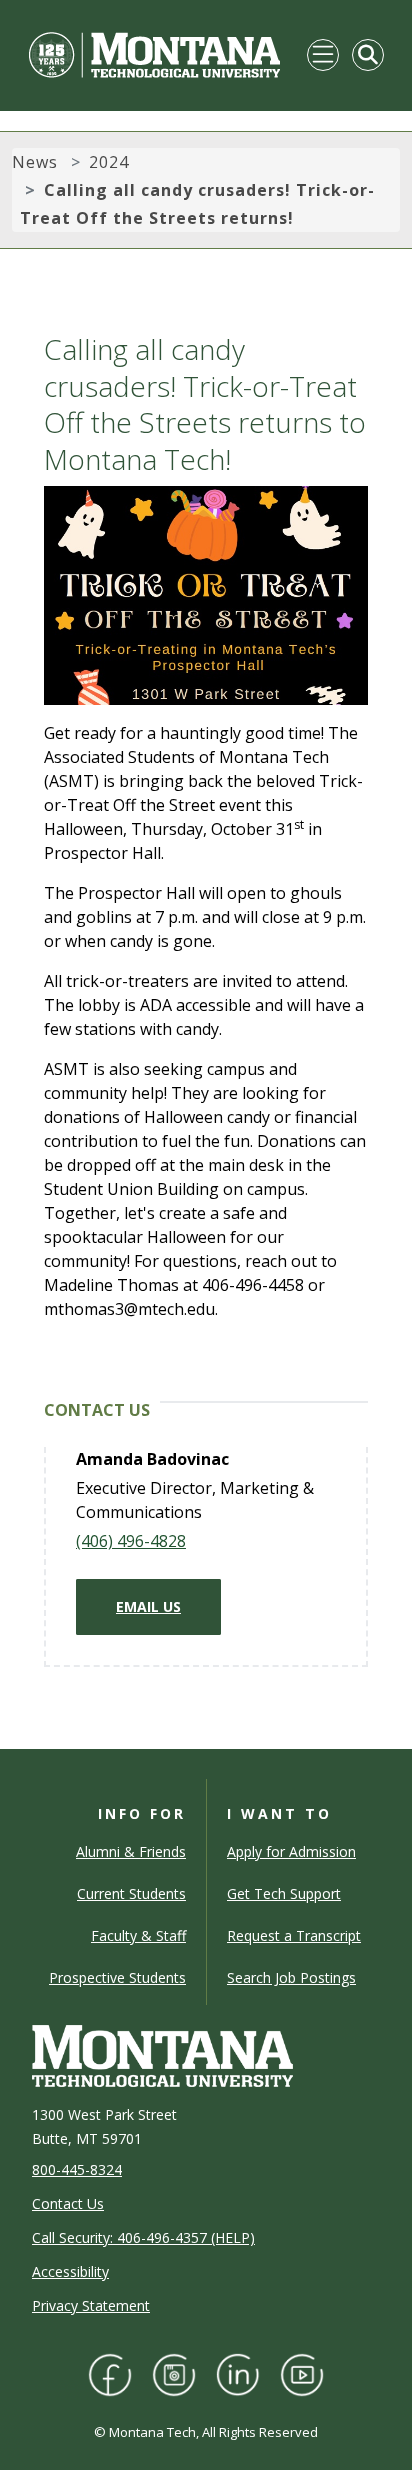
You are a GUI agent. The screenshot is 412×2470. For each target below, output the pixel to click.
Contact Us (68, 2203)
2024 (109, 162)
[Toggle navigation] (323, 55)
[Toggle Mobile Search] (368, 55)
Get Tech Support (284, 1893)
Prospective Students (117, 1977)
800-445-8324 (77, 2169)
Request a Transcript (294, 1935)
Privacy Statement (91, 2305)
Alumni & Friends (131, 1851)
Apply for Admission (291, 1851)
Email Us (148, 1606)
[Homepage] (154, 55)
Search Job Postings (291, 1977)
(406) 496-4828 (131, 1541)
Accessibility (70, 2271)
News (35, 162)
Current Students (131, 1893)
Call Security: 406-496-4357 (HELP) (143, 2237)
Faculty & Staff (138, 1935)
